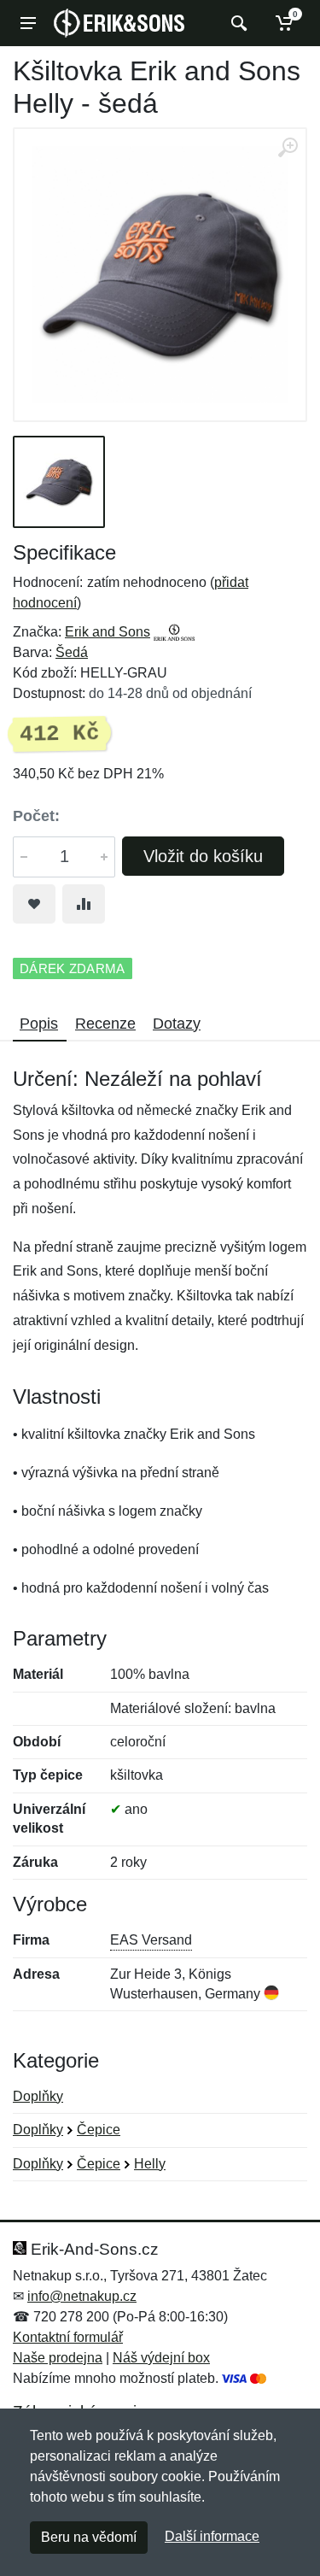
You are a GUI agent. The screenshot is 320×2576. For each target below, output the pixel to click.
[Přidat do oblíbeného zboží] (34, 904)
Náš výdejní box (161, 2358)
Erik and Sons (108, 632)
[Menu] (28, 23)
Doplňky (38, 2096)
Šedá (72, 652)
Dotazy (177, 1024)
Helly (150, 2164)
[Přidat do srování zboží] (84, 904)
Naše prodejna (58, 2358)
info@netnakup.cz (82, 2296)
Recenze (105, 1024)
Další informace (212, 2536)
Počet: (36, 816)
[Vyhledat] (237, 23)
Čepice (99, 2130)
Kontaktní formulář (68, 2337)
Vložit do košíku (203, 856)
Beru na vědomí (89, 2537)
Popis (39, 1024)
